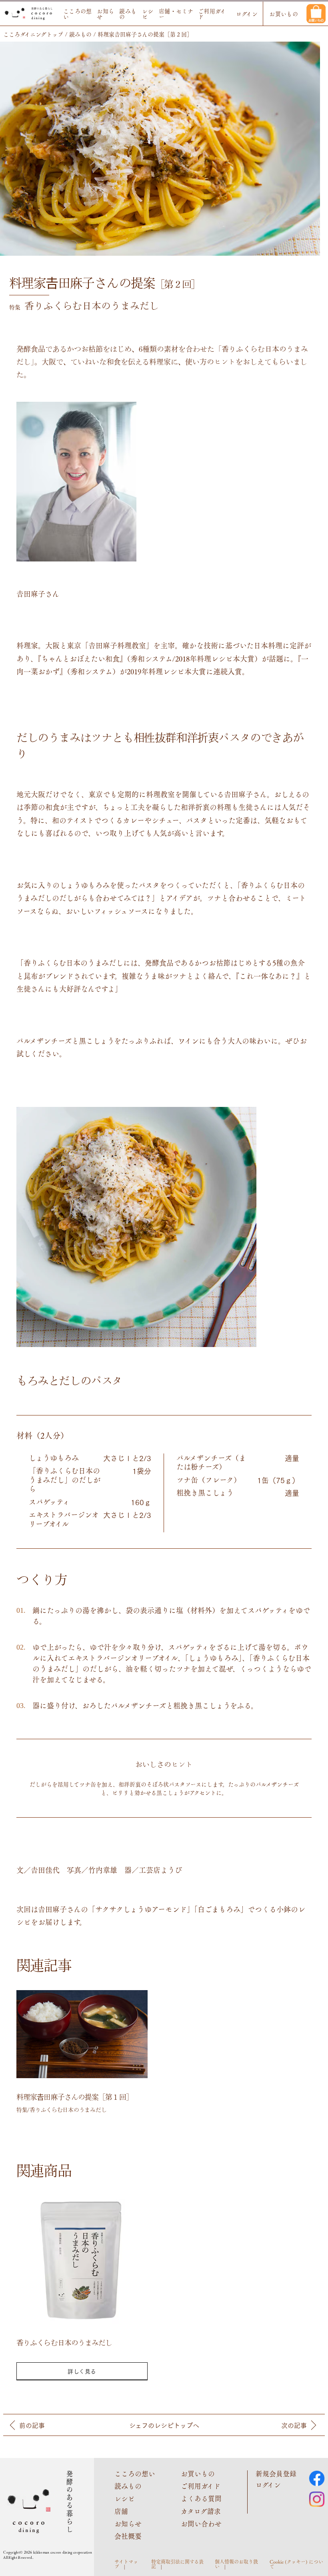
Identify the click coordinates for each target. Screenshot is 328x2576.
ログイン (247, 14)
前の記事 (32, 2425)
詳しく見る (82, 2371)
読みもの (128, 14)
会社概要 (128, 2536)
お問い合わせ (201, 2524)
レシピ (148, 14)
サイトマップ (126, 2564)
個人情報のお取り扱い (236, 2564)
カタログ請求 (201, 2511)
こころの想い (78, 14)
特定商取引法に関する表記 (177, 2564)
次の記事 (294, 2425)
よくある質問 (201, 2498)
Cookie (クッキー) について (296, 2564)
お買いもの (284, 14)
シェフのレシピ (164, 2425)
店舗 (121, 2511)
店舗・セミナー (176, 14)
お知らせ (105, 14)
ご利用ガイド (212, 14)
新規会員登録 (276, 2474)
